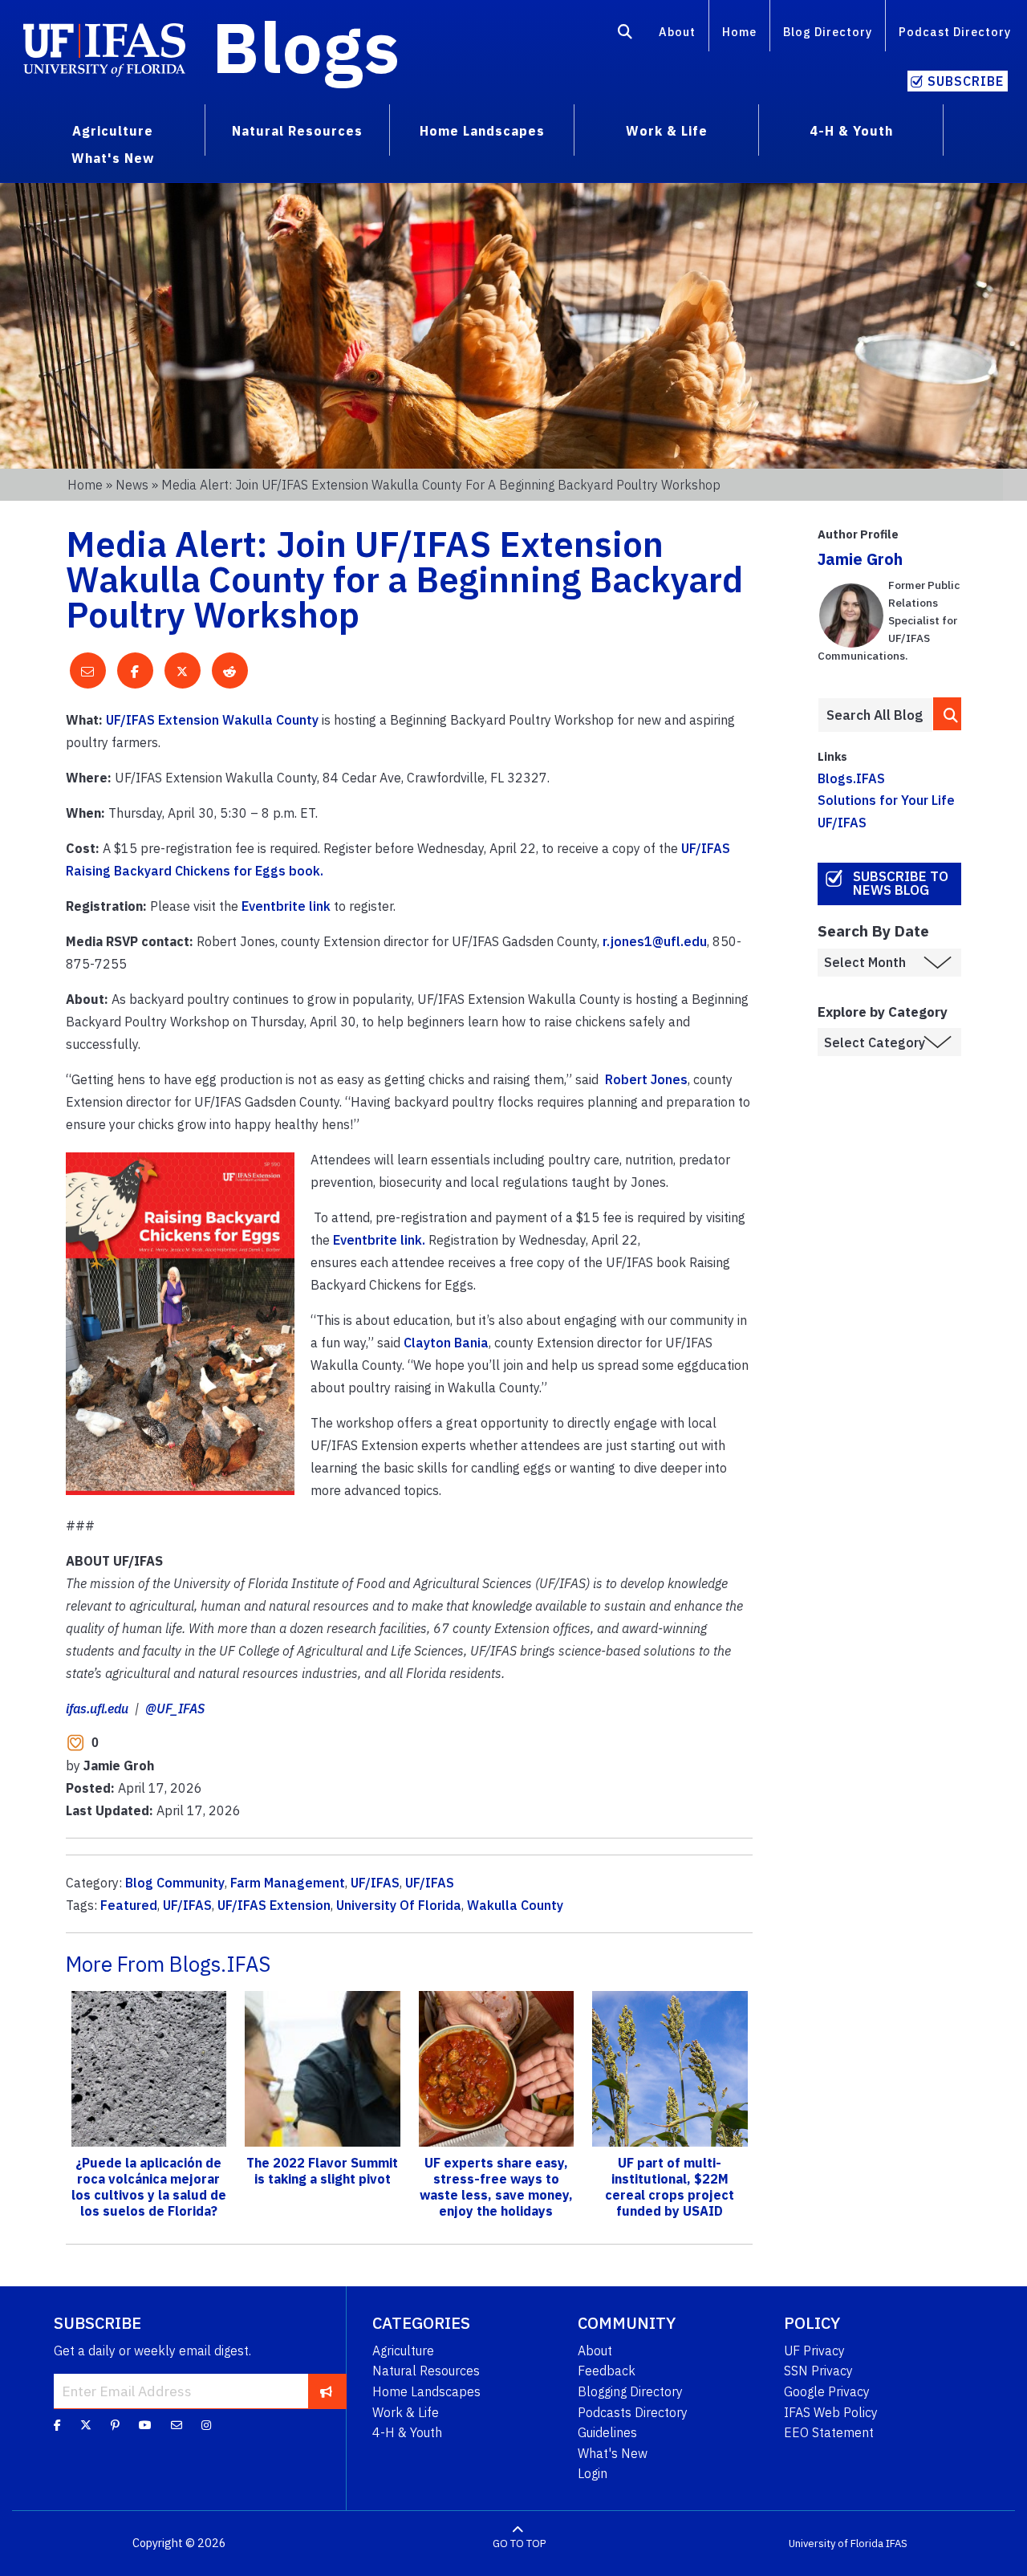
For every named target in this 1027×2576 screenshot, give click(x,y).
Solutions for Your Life (886, 800)
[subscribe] (326, 2391)
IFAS (897, 2543)
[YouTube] (145, 2425)
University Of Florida (399, 1905)
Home (739, 32)
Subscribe (966, 81)
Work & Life (406, 2412)
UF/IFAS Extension (274, 1905)
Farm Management (288, 1883)
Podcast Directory (955, 32)
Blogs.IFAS (851, 778)
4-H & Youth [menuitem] (851, 131)
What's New (613, 2453)
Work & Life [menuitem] (667, 131)
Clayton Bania (446, 1343)
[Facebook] (57, 2425)
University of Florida (836, 2543)
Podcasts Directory (633, 2412)
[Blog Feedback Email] (177, 2425)
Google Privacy (827, 2391)
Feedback (607, 2371)
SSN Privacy (818, 2371)
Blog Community (175, 1883)
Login (593, 2473)
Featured (129, 1905)
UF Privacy (814, 2350)
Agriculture (403, 2350)
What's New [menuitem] (113, 158)
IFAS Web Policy (831, 2412)
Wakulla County (515, 1905)
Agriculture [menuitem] (113, 131)
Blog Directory (828, 32)
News (132, 485)
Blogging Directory (630, 2391)
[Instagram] (206, 2425)
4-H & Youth (407, 2432)
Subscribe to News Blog (901, 883)
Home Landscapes (426, 2391)
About (677, 32)
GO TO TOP (519, 2543)
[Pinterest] (115, 2425)
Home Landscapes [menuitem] (482, 131)
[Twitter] (86, 2425)
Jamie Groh (860, 559)
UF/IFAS (375, 1883)
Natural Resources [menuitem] (297, 131)
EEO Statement (829, 2432)
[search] (948, 714)
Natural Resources (426, 2371)
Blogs (306, 47)
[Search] (625, 35)
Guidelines (607, 2432)
